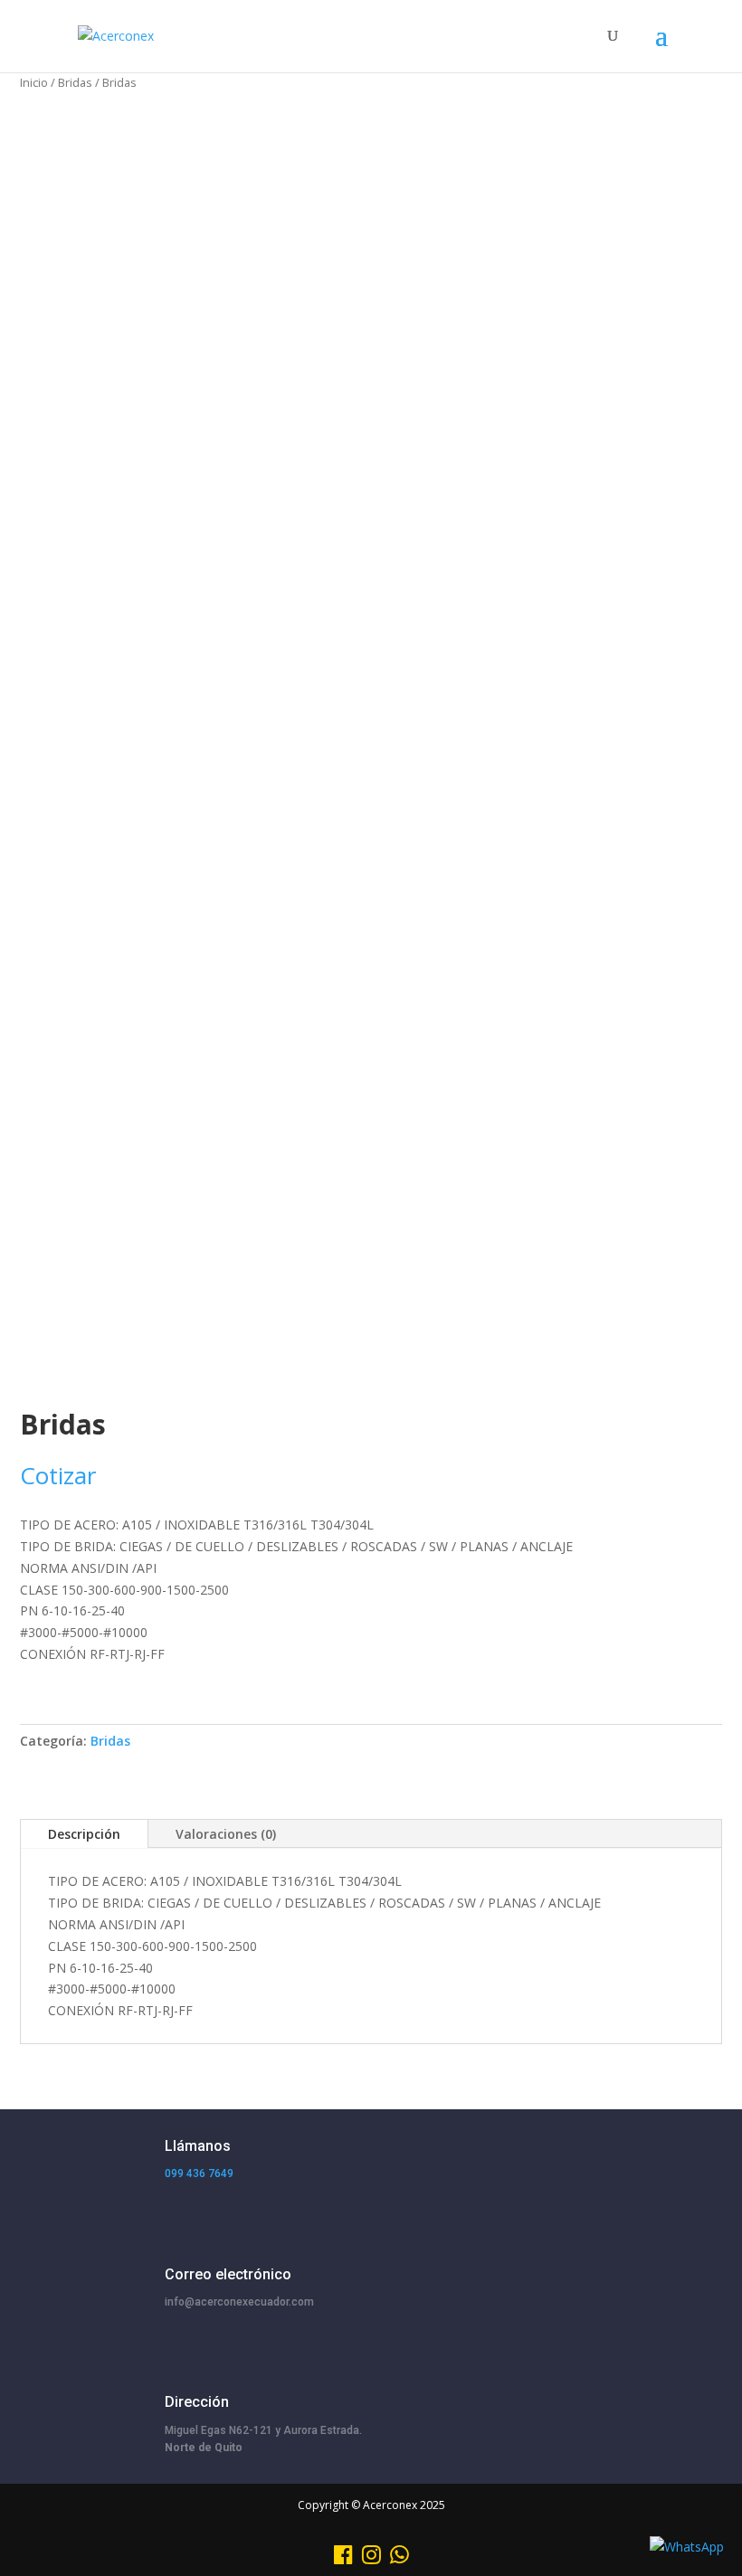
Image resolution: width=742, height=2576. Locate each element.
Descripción (84, 1834)
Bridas (75, 82)
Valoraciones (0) (226, 1834)
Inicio (34, 82)
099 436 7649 (199, 2173)
